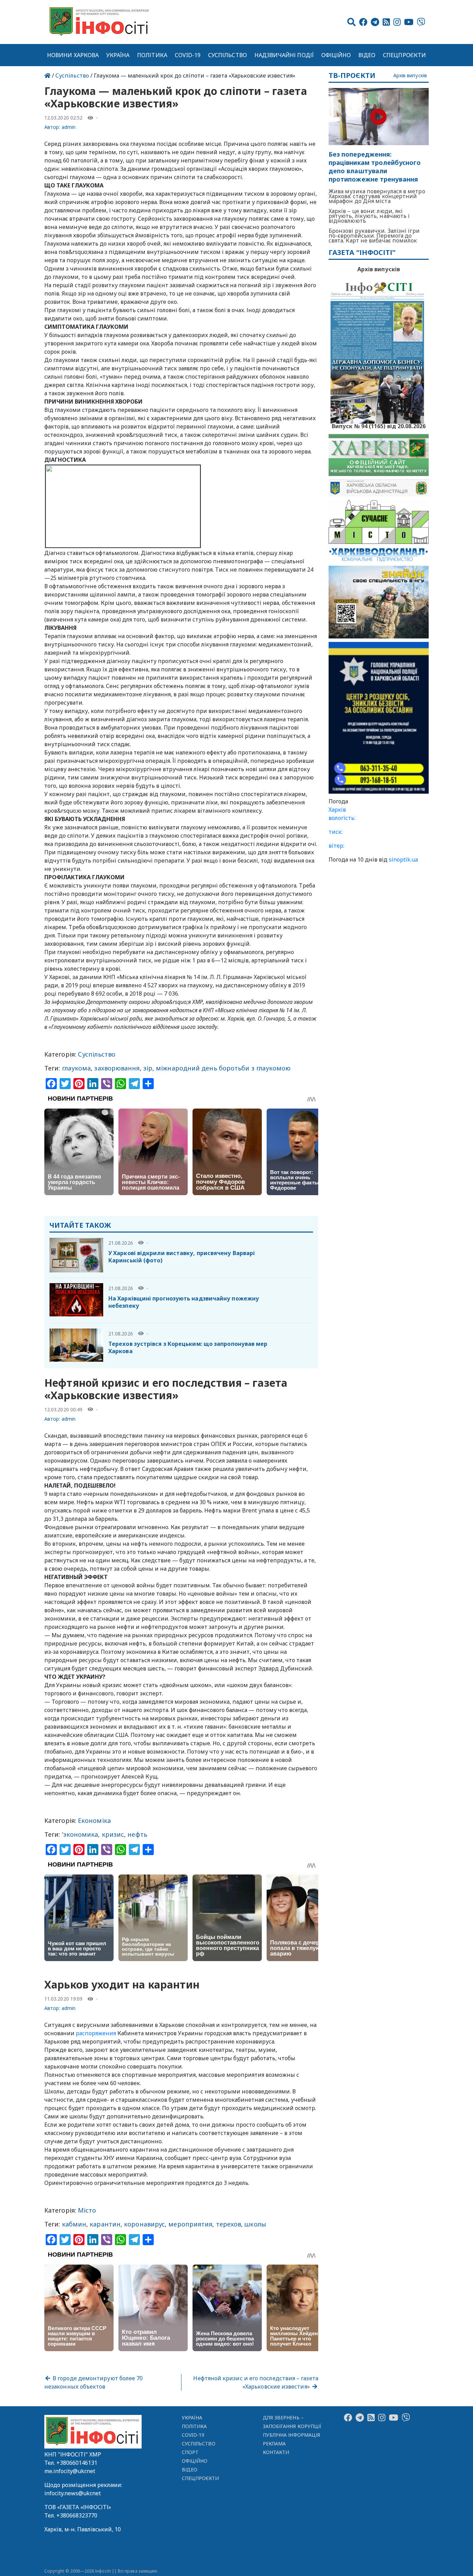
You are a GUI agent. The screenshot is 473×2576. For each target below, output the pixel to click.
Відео (367, 55)
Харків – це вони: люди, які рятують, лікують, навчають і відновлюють (369, 216)
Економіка (94, 1820)
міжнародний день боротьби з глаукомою (223, 1068)
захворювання (117, 1068)
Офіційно (336, 55)
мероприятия (190, 2224)
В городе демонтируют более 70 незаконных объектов (93, 2382)
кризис (113, 1834)
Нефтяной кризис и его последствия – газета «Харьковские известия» (256, 2382)
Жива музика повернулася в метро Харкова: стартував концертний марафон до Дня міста (377, 196)
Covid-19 (188, 55)
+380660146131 (77, 2463)
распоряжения (96, 2033)
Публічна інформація (291, 2435)
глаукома (77, 1068)
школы (255, 2224)
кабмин (74, 2224)
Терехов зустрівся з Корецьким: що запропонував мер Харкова (188, 1347)
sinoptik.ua (403, 859)
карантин (105, 2224)
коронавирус (144, 2224)
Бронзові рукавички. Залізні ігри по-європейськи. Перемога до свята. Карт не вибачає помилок (374, 236)
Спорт (190, 2452)
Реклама (274, 2443)
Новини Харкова (73, 55)
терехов (229, 2224)
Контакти (276, 2452)
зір (148, 1068)
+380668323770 (77, 2515)
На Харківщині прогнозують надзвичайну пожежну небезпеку (184, 1302)
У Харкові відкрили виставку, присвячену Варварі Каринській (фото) (182, 1257)
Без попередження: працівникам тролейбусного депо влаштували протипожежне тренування (375, 167)
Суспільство (227, 55)
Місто (87, 2210)
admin (69, 127)
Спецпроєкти (404, 55)
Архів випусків (410, 76)
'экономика (80, 1834)
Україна (118, 55)
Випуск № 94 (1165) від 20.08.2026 (379, 425)
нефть (137, 1834)
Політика (152, 55)
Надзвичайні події (284, 55)
